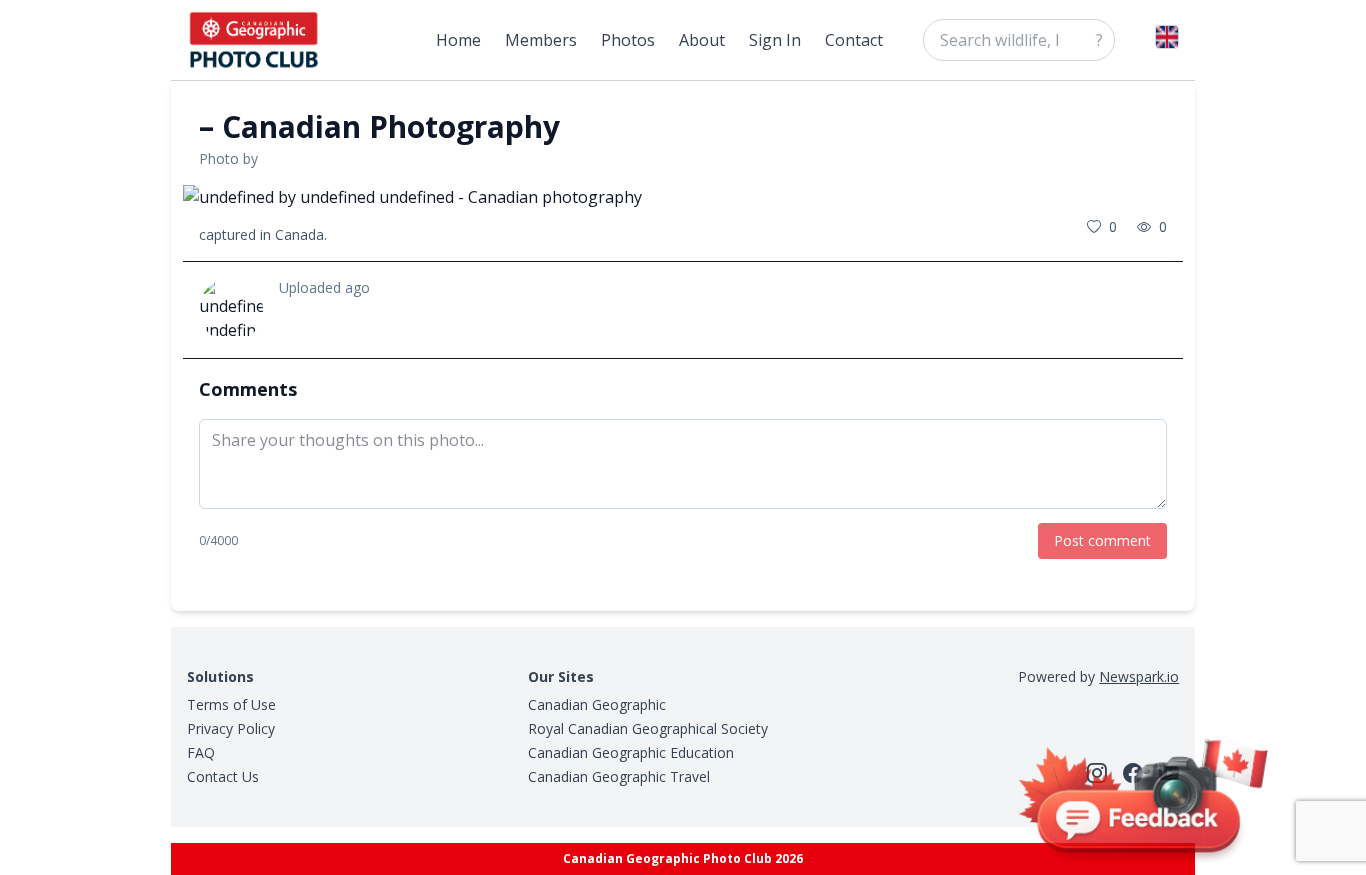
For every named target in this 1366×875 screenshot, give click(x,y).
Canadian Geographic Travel (619, 776)
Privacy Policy (231, 728)
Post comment (1102, 540)
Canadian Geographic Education (631, 752)
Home (458, 40)
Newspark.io (1139, 676)
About (702, 40)
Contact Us (223, 776)
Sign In (775, 40)
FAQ (201, 752)
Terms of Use (231, 704)
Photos (628, 40)
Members (541, 40)
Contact (854, 40)
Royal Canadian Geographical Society (648, 728)
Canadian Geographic (597, 704)
